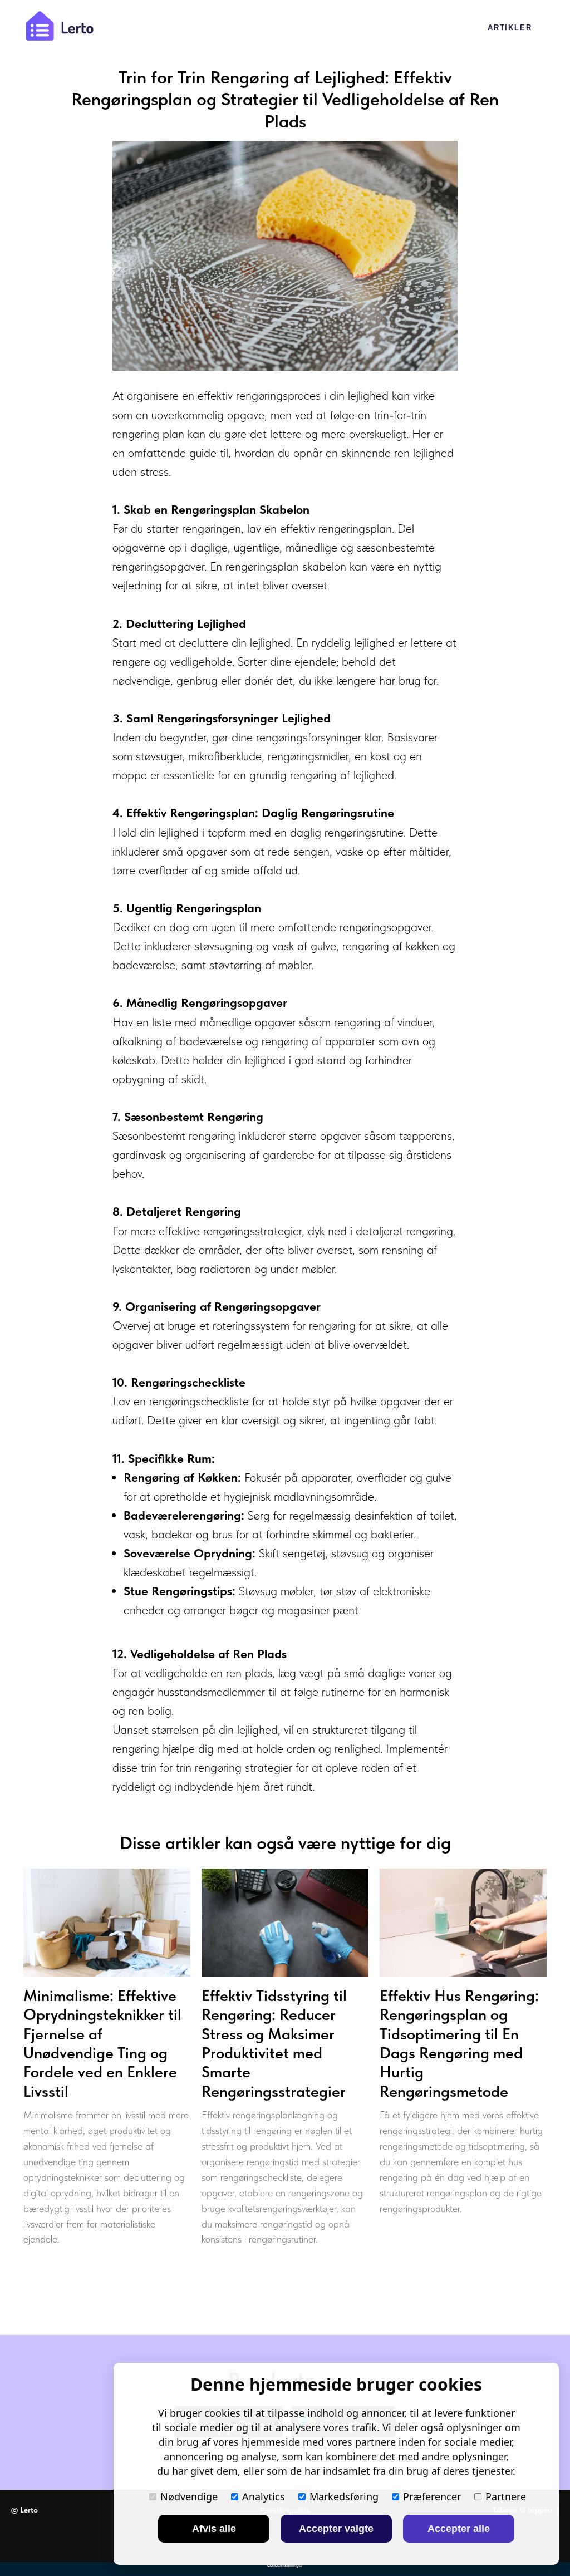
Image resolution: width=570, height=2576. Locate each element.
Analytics (264, 2496)
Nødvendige (189, 2496)
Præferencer (432, 2496)
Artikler (510, 28)
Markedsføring (344, 2496)
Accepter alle (459, 2529)
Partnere (506, 2496)
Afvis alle (214, 2529)
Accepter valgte (336, 2529)
